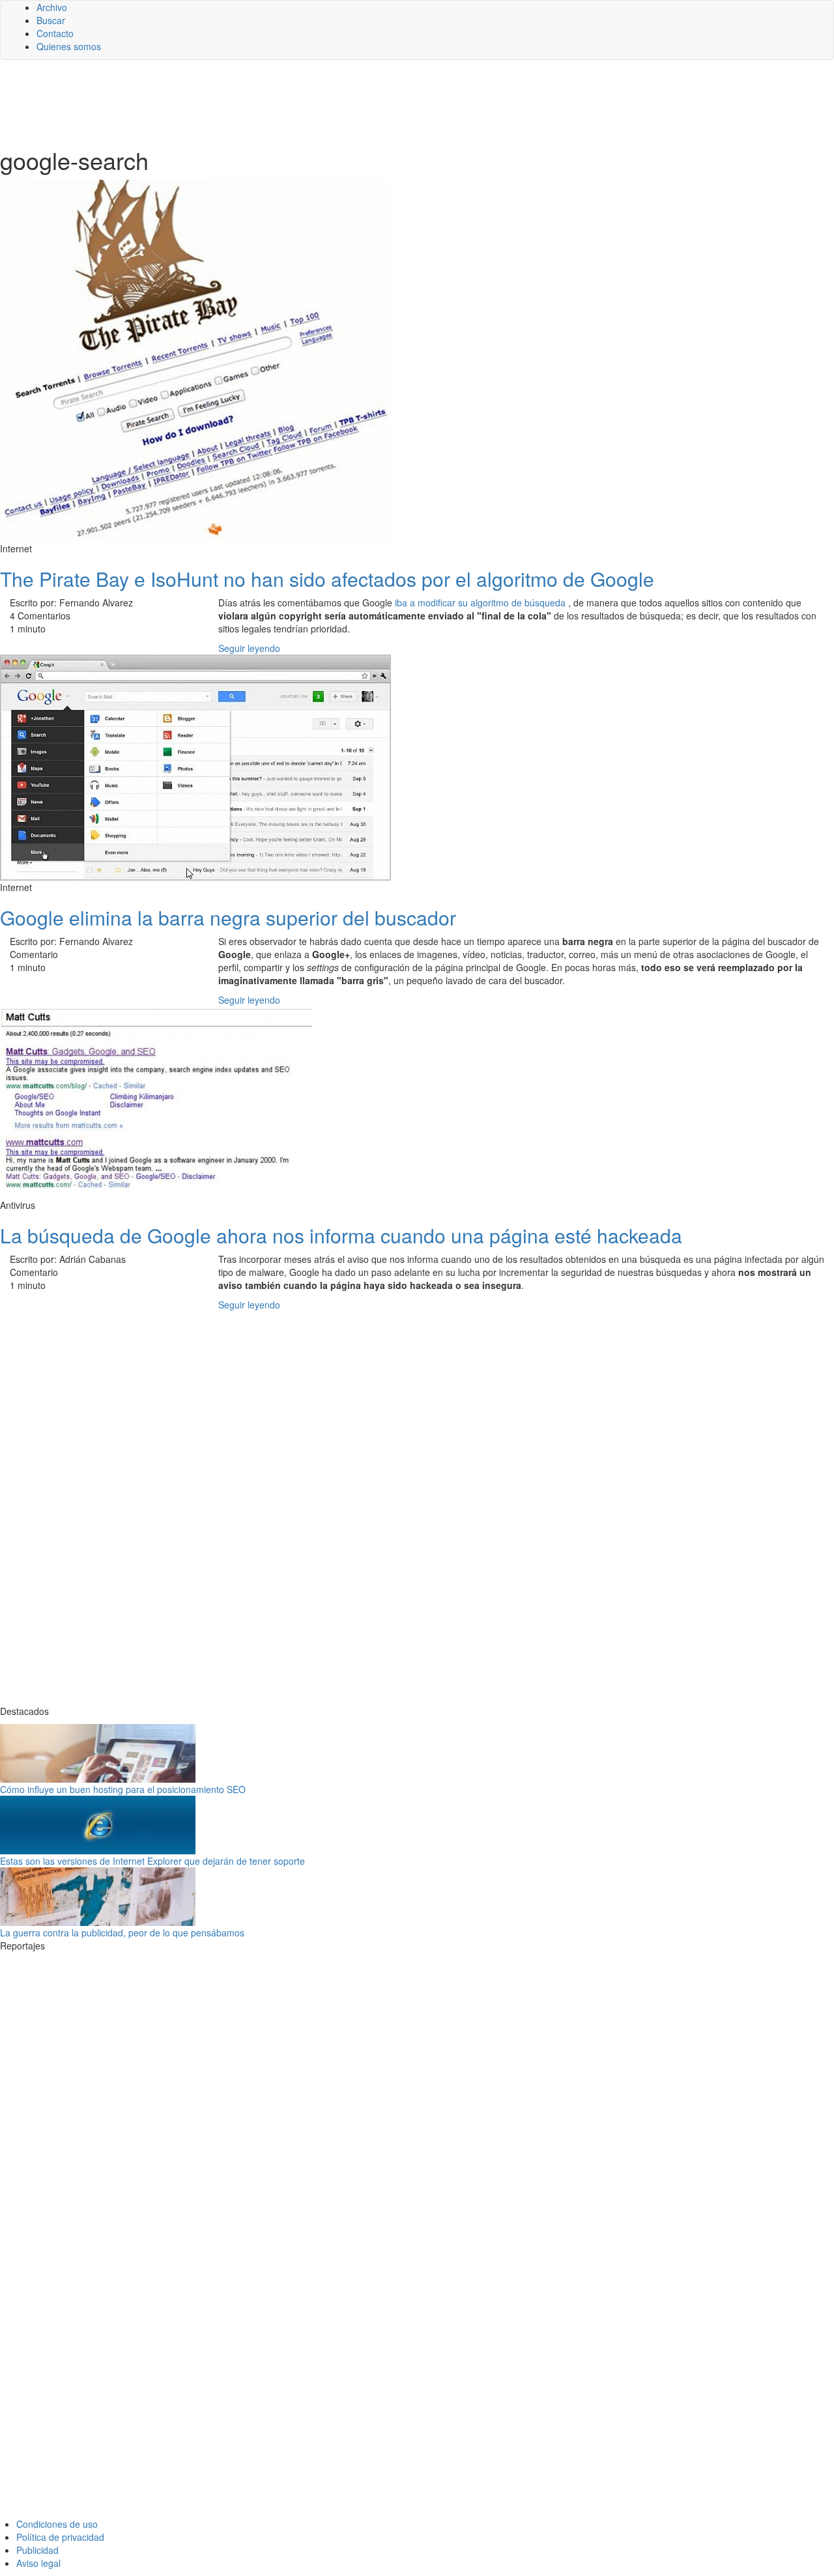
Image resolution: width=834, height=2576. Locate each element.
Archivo (52, 7)
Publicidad (37, 2550)
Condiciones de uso (57, 2524)
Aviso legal (38, 2563)
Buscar (51, 20)
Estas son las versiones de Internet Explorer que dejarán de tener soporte (152, 1861)
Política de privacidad (60, 2537)
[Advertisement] (319, 102)
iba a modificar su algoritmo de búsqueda (482, 602)
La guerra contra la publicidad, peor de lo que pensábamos (122, 1932)
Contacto (55, 33)
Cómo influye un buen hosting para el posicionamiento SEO (123, 1789)
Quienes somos (69, 46)
